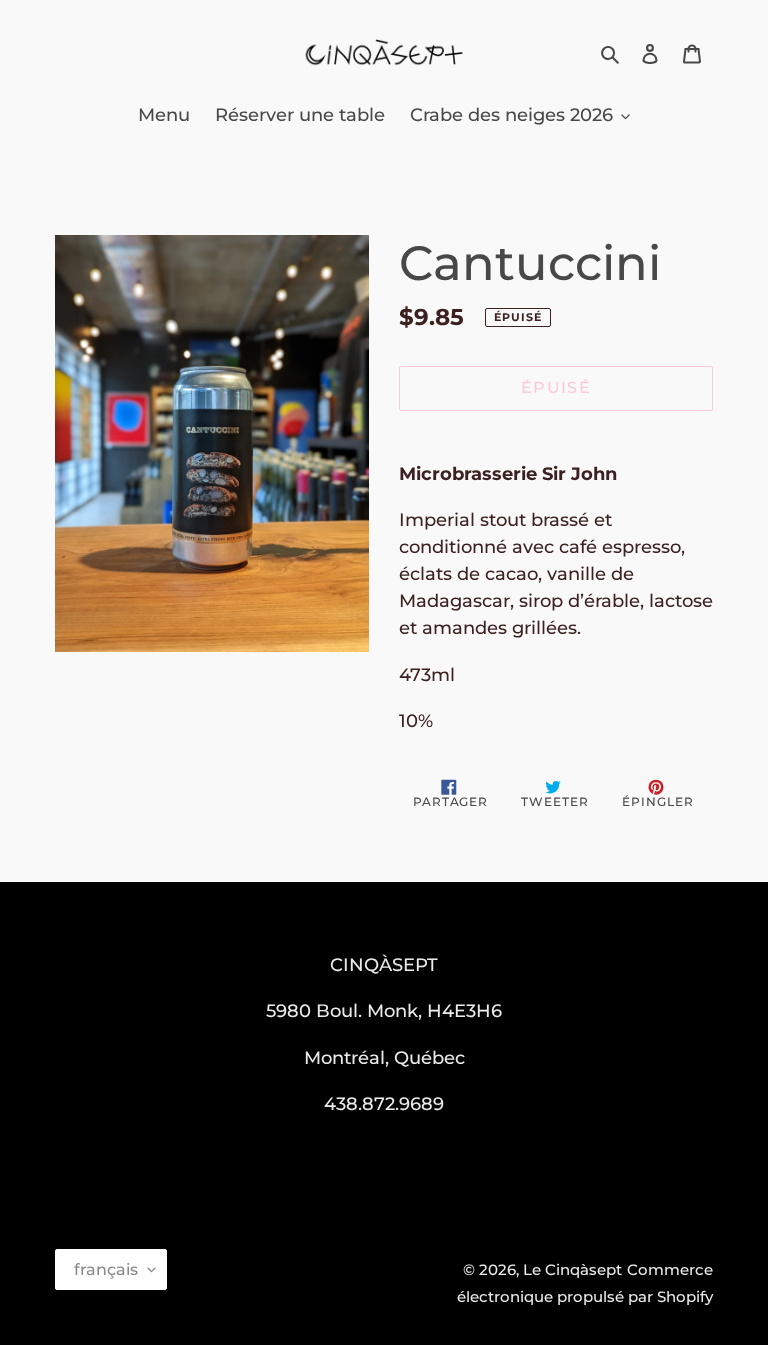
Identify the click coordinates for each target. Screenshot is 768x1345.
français (106, 1269)
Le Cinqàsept (572, 1269)
